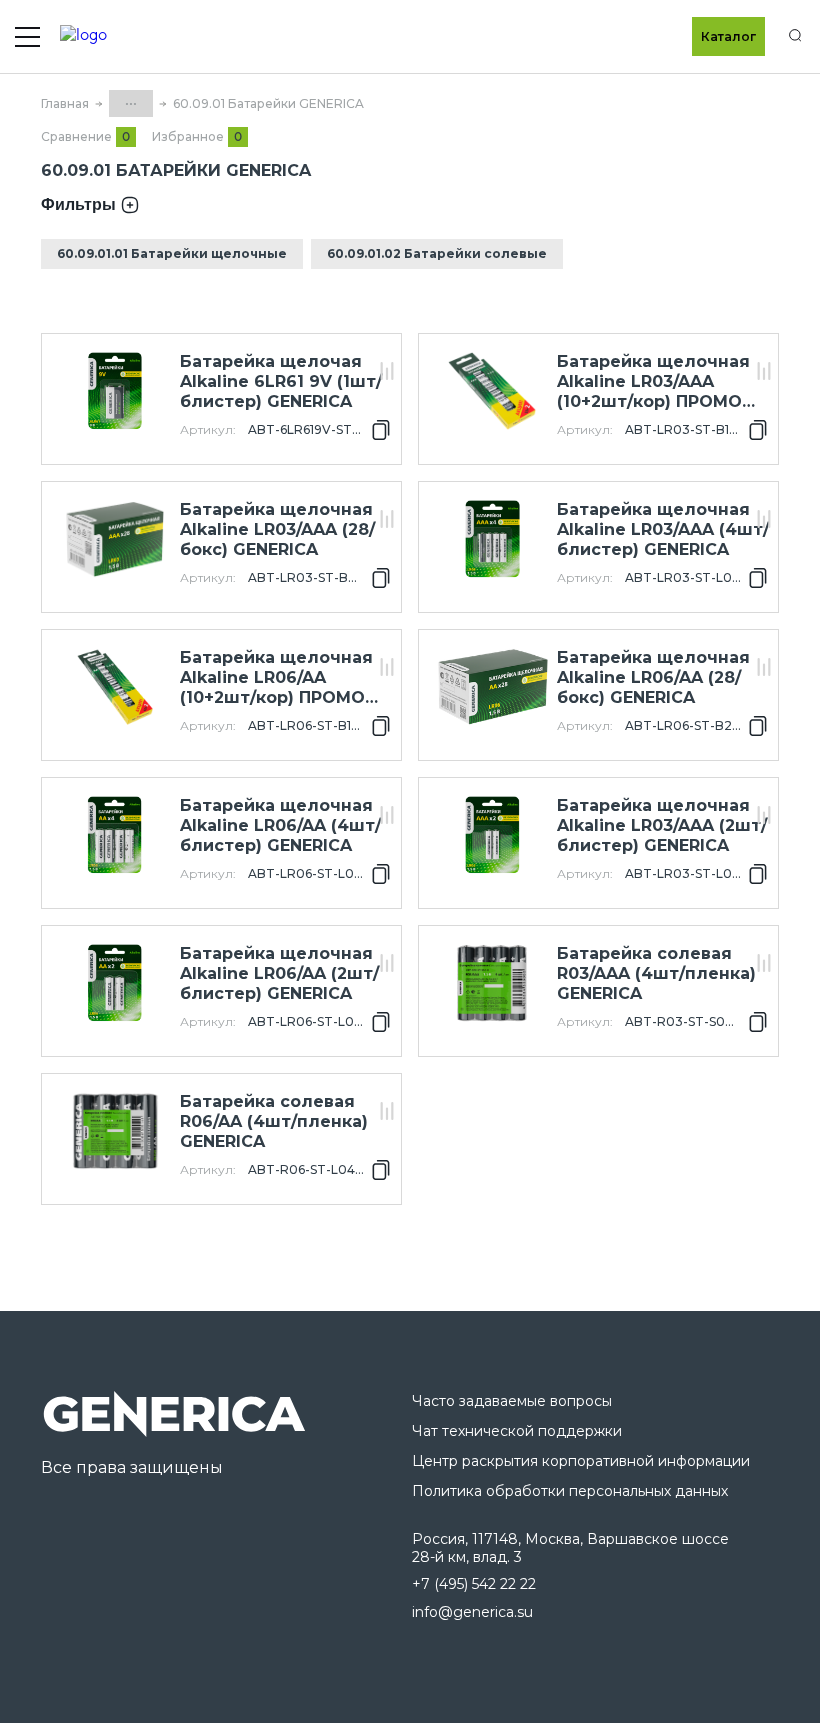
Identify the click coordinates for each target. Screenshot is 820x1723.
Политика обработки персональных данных (570, 1491)
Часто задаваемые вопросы (512, 1401)
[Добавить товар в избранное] (387, 349)
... (131, 100)
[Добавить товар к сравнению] (387, 372)
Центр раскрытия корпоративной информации (581, 1461)
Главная (65, 103)
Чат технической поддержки (517, 1431)
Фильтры (78, 204)
